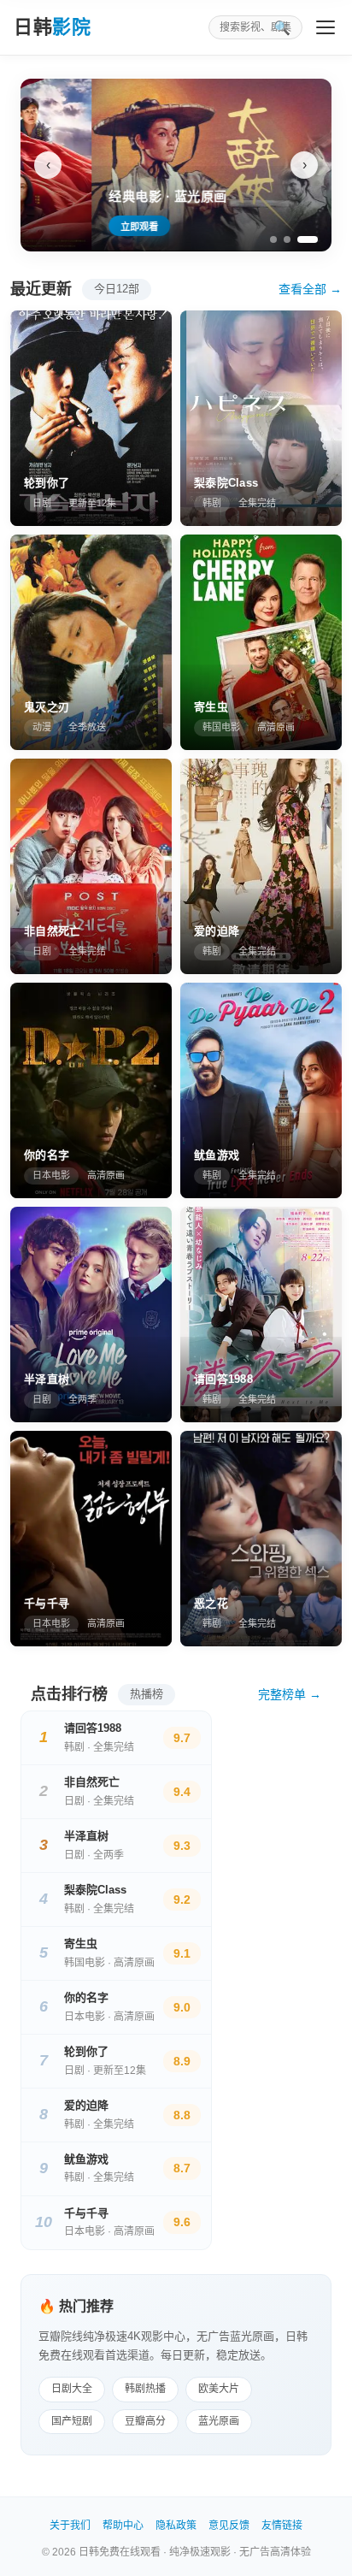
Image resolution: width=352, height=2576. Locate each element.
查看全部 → (310, 289)
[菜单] (326, 27)
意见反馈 (229, 2526)
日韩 (52, 27)
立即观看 (68, 227)
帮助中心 (123, 2526)
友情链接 (282, 2526)
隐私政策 (176, 2526)
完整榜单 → (290, 1694)
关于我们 (70, 2526)
